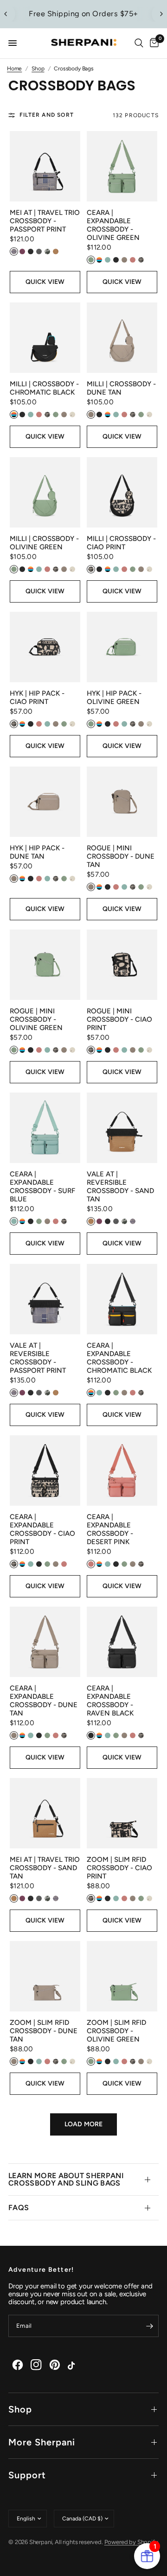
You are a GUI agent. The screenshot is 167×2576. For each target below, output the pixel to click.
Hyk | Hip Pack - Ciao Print (37, 697)
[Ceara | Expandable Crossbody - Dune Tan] (45, 1642)
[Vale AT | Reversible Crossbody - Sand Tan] (122, 1128)
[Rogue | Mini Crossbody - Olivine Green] (45, 965)
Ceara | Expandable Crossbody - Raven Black (110, 1701)
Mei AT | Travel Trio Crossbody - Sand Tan (45, 1868)
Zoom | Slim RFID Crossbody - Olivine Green (116, 2031)
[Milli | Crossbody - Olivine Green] (45, 492)
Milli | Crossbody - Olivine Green (44, 543)
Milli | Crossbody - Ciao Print (121, 543)
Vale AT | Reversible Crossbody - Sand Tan (120, 1187)
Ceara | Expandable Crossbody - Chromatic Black (119, 1358)
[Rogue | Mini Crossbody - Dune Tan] (122, 802)
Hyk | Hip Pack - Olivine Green (114, 697)
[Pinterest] (55, 2365)
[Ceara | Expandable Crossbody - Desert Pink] (122, 1470)
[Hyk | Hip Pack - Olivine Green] (122, 647)
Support (27, 2475)
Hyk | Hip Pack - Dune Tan (37, 852)
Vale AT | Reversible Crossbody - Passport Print (38, 1358)
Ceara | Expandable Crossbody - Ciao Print (42, 1529)
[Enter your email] (149, 2326)
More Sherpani (42, 2442)
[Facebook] (18, 2365)
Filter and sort (47, 115)
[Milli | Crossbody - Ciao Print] (122, 492)
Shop (20, 2409)
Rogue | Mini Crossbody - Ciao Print (119, 1019)
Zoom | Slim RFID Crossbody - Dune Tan (44, 2031)
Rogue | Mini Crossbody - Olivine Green (36, 1019)
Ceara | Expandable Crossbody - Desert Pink (110, 1529)
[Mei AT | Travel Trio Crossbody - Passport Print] (45, 166)
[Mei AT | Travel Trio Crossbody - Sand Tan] (45, 1813)
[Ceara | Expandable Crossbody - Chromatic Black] (122, 1299)
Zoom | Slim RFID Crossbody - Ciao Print (119, 1868)
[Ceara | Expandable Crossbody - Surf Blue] (45, 1128)
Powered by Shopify (131, 2542)
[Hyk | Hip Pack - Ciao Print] (45, 647)
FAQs (19, 2208)
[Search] (139, 43)
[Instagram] (36, 2365)
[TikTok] (73, 2365)
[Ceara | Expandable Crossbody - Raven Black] (122, 1642)
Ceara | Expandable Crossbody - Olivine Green (113, 225)
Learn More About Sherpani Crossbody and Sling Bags (66, 2179)
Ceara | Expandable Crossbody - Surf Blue (42, 1187)
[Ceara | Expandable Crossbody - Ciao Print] (45, 1470)
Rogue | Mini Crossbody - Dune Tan (121, 856)
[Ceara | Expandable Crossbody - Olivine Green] (122, 166)
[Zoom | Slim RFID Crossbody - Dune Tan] (45, 1976)
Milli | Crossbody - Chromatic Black (44, 388)
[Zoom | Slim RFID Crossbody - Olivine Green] (122, 1976)
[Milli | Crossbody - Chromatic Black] (45, 338)
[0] (153, 43)
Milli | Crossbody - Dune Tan (121, 388)
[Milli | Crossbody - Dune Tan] (122, 338)
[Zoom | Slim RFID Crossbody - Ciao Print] (122, 1813)
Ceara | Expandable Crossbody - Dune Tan (44, 1701)
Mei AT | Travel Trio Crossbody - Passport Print (45, 221)
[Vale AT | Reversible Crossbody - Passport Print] (45, 1299)
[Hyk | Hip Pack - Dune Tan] (45, 802)
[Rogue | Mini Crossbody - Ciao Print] (122, 965)
